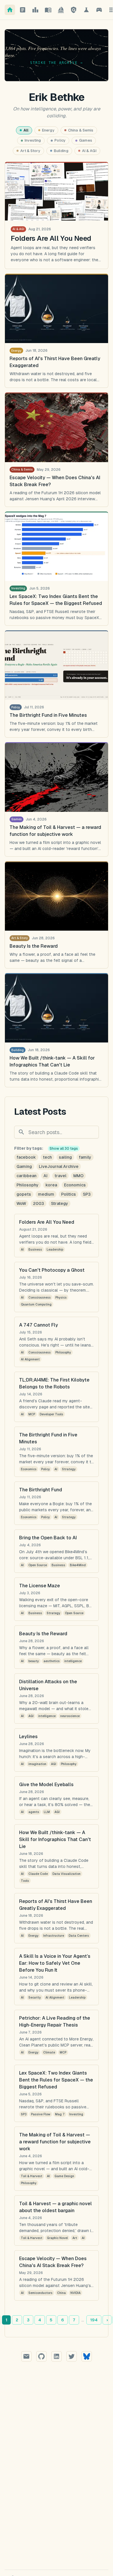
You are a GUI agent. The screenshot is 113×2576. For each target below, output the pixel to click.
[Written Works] (48, 10)
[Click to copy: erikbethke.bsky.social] (87, 2356)
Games (86, 140)
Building (61, 151)
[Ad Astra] (61, 10)
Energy (48, 130)
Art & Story (30, 151)
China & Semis (81, 130)
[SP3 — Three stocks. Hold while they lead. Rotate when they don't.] (35, 10)
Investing (33, 140)
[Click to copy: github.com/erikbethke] (41, 2356)
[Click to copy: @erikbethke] (72, 2356)
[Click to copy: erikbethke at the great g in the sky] (26, 2356)
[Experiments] (86, 10)
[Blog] (23, 10)
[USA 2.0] (74, 10)
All (26, 130)
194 (94, 2320)
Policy (60, 140)
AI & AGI (89, 151)
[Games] (99, 10)
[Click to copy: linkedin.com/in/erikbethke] (57, 2356)
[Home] (10, 10)
